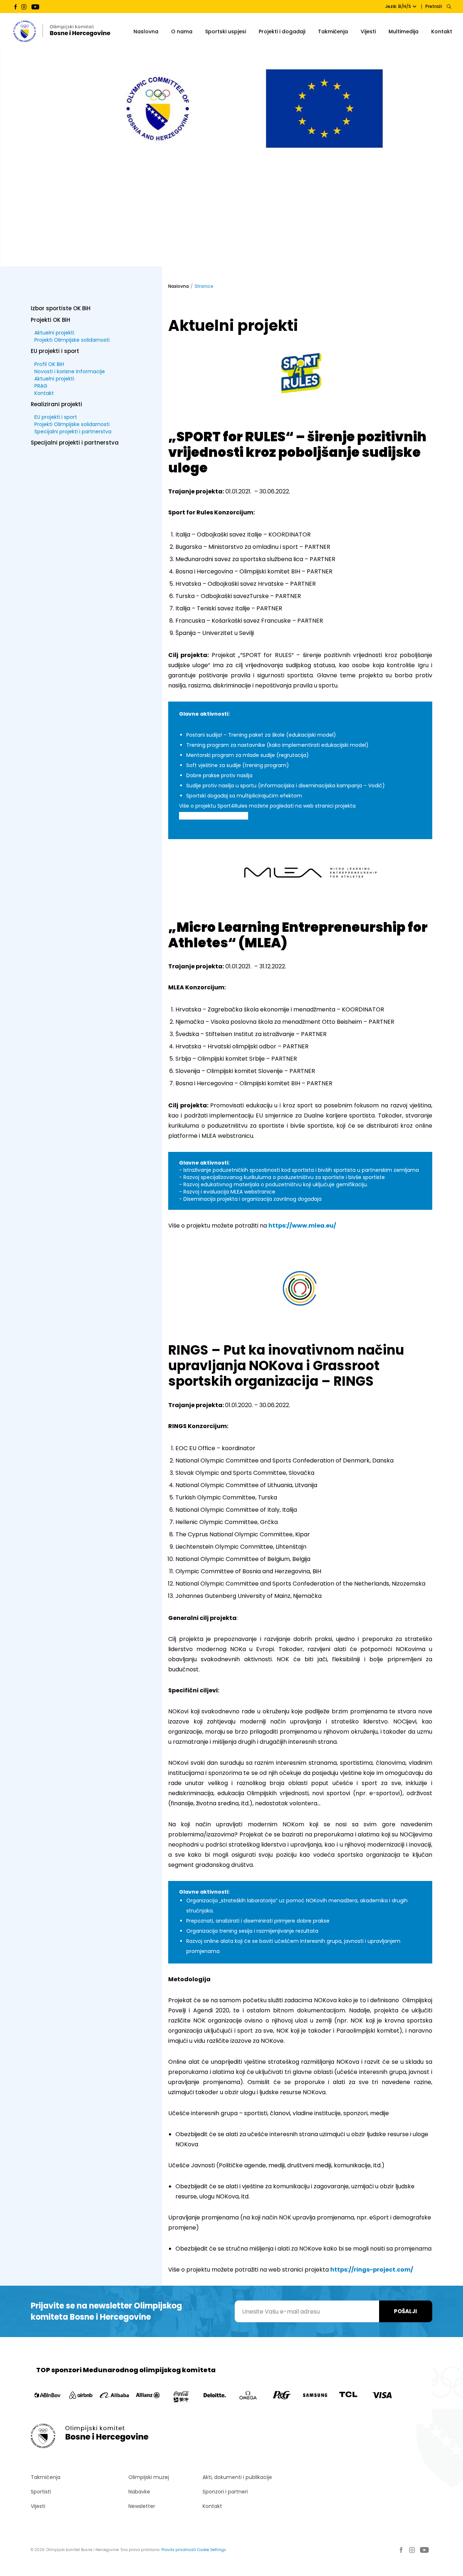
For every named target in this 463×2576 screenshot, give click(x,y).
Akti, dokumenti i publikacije (237, 2477)
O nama (182, 31)
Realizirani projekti (56, 404)
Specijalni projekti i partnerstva (73, 432)
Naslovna (146, 31)
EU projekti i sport (55, 351)
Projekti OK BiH (50, 319)
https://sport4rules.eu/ (214, 816)
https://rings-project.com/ (372, 2270)
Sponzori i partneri (225, 2492)
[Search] (449, 7)
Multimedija (403, 31)
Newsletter (142, 2506)
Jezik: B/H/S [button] (398, 6)
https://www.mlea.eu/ (302, 1226)
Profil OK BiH (49, 364)
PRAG (41, 386)
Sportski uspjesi (226, 31)
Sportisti (41, 2492)
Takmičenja (333, 31)
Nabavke (139, 2492)
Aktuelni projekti (54, 333)
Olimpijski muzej (149, 2477)
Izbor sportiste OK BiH (61, 308)
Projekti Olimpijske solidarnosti (72, 340)
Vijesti (368, 31)
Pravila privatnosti (179, 2550)
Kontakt (442, 31)
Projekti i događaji (282, 31)
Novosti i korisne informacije (70, 371)
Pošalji (405, 2311)
